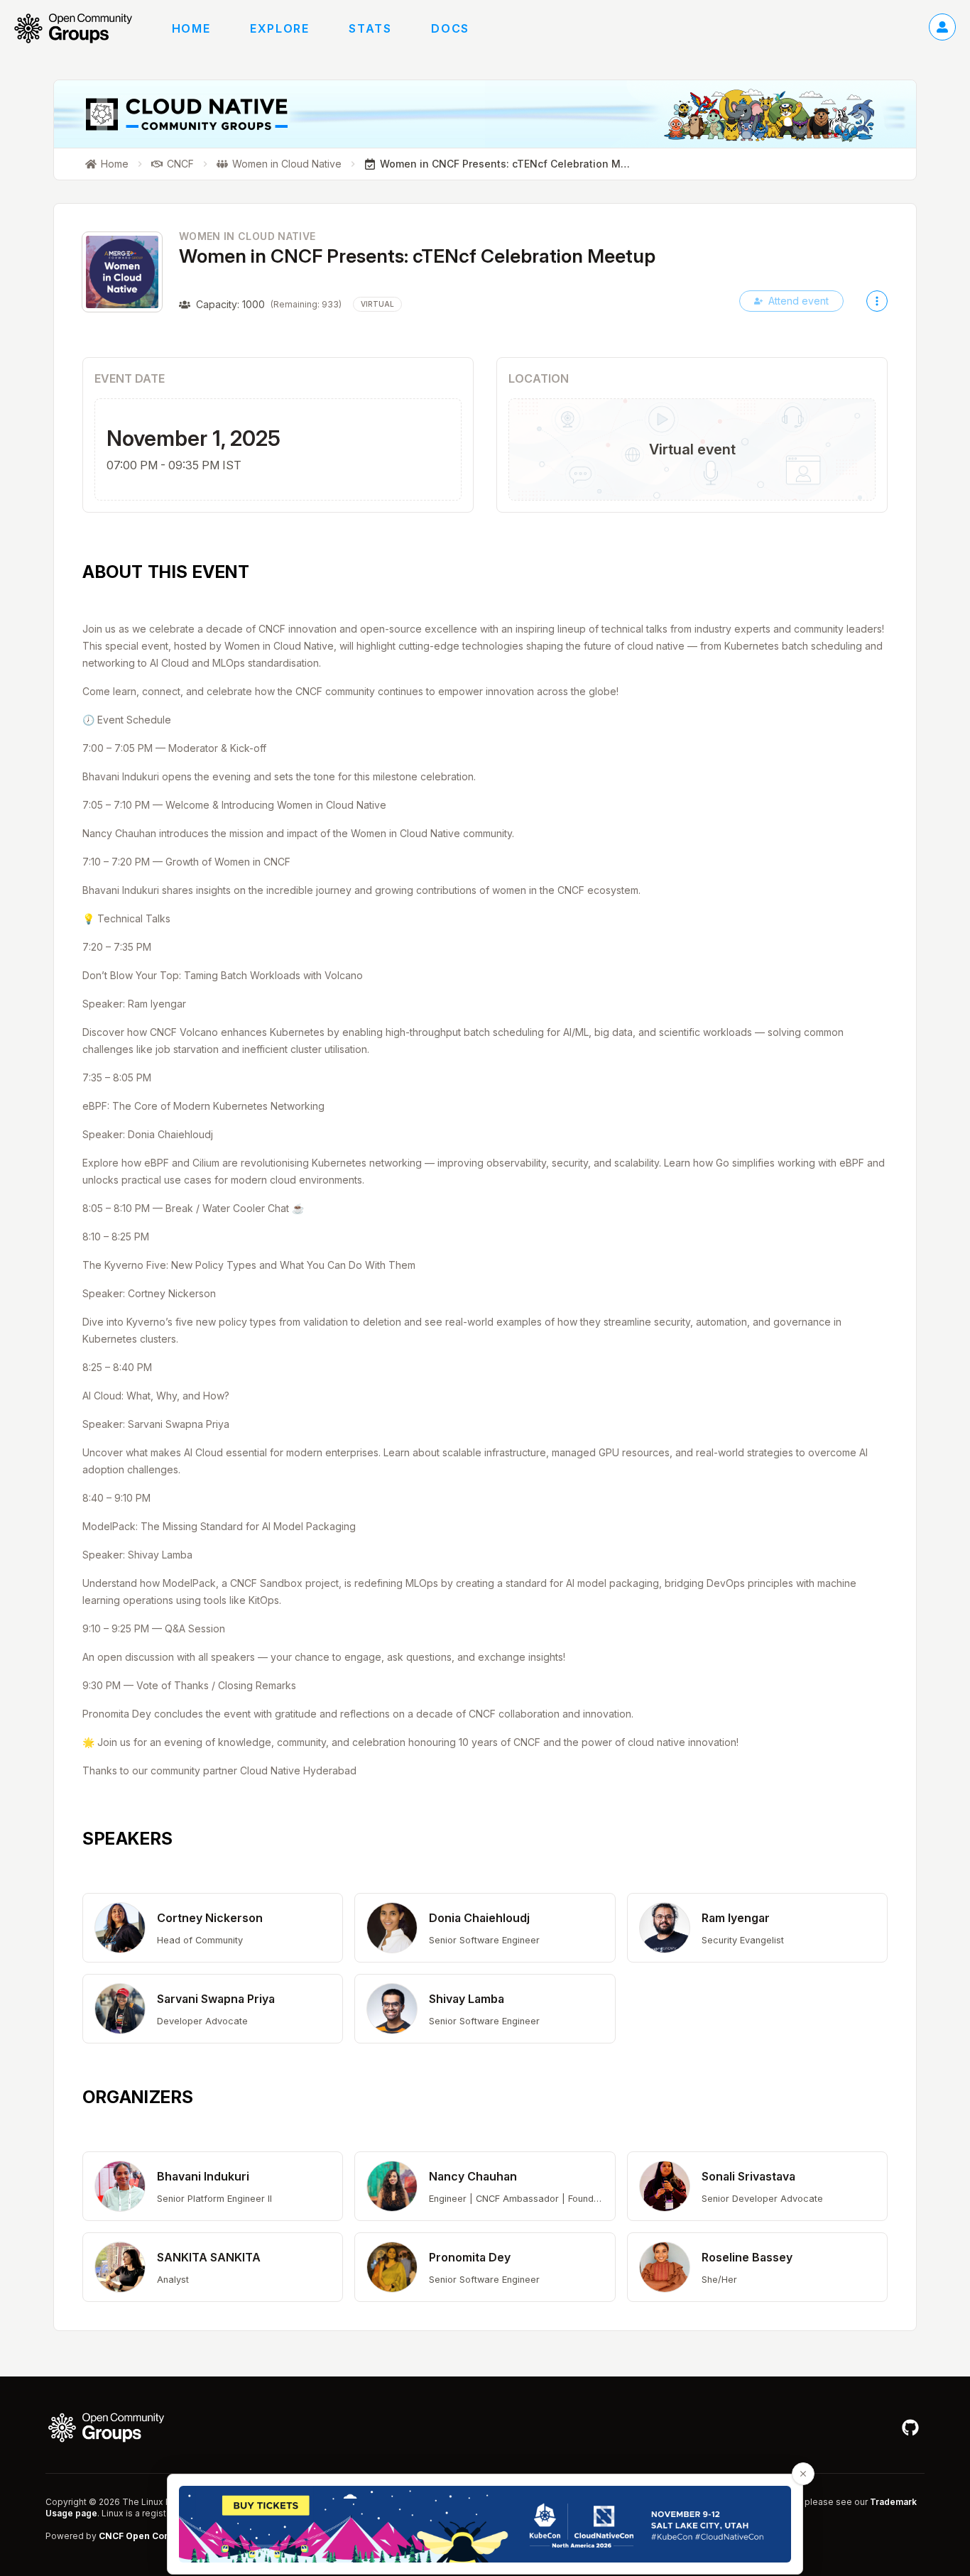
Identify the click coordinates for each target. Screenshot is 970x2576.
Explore (279, 28)
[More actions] (877, 301)
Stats (370, 28)
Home (191, 28)
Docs (450, 28)
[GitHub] (910, 2428)
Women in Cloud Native (247, 236)
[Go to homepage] (80, 28)
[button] (213, 1928)
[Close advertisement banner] (803, 2474)
